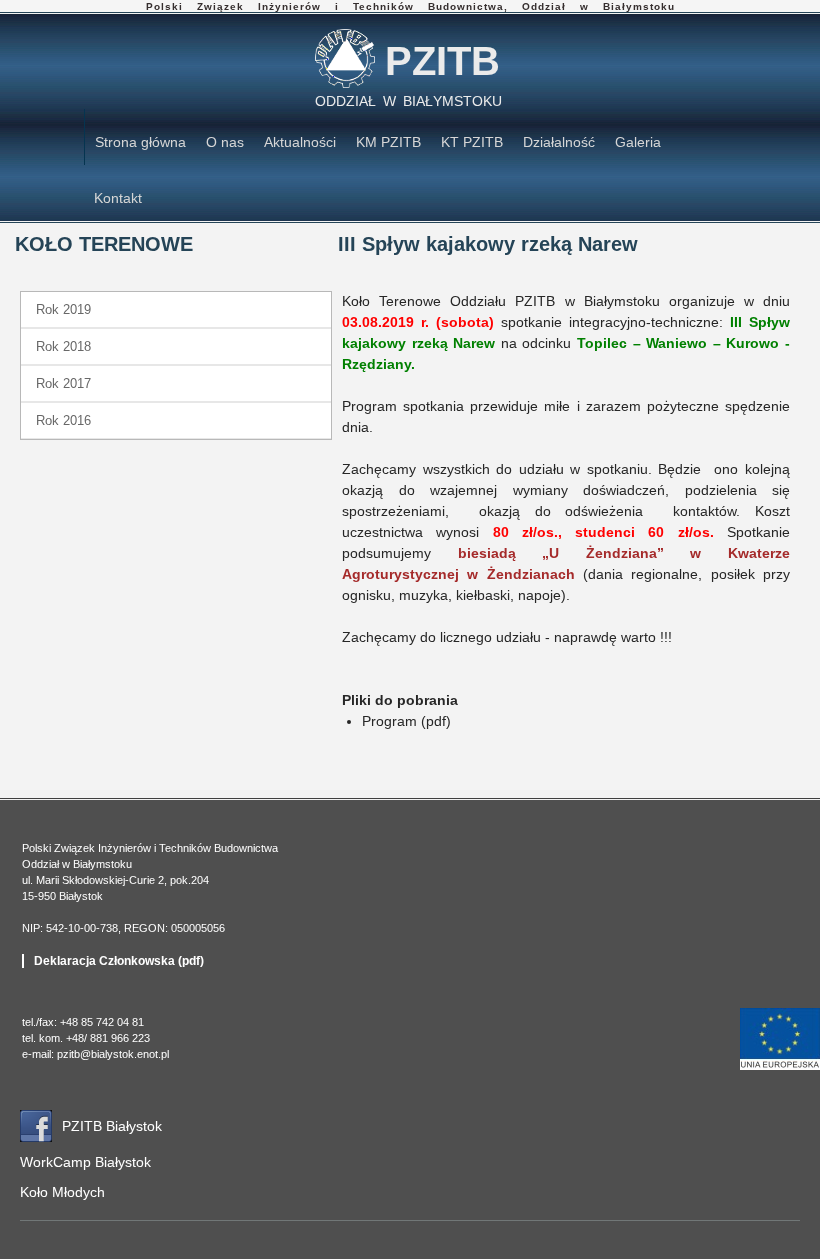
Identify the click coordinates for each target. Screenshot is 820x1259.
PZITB (442, 61)
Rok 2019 (63, 309)
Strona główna (140, 142)
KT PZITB (472, 142)
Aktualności (300, 142)
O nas (225, 142)
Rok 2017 (63, 383)
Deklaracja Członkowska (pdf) (119, 961)
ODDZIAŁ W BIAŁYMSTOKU (408, 101)
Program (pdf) (406, 721)
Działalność (559, 142)
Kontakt (118, 198)
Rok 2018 (63, 346)
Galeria (638, 142)
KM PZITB (388, 142)
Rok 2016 (63, 420)
